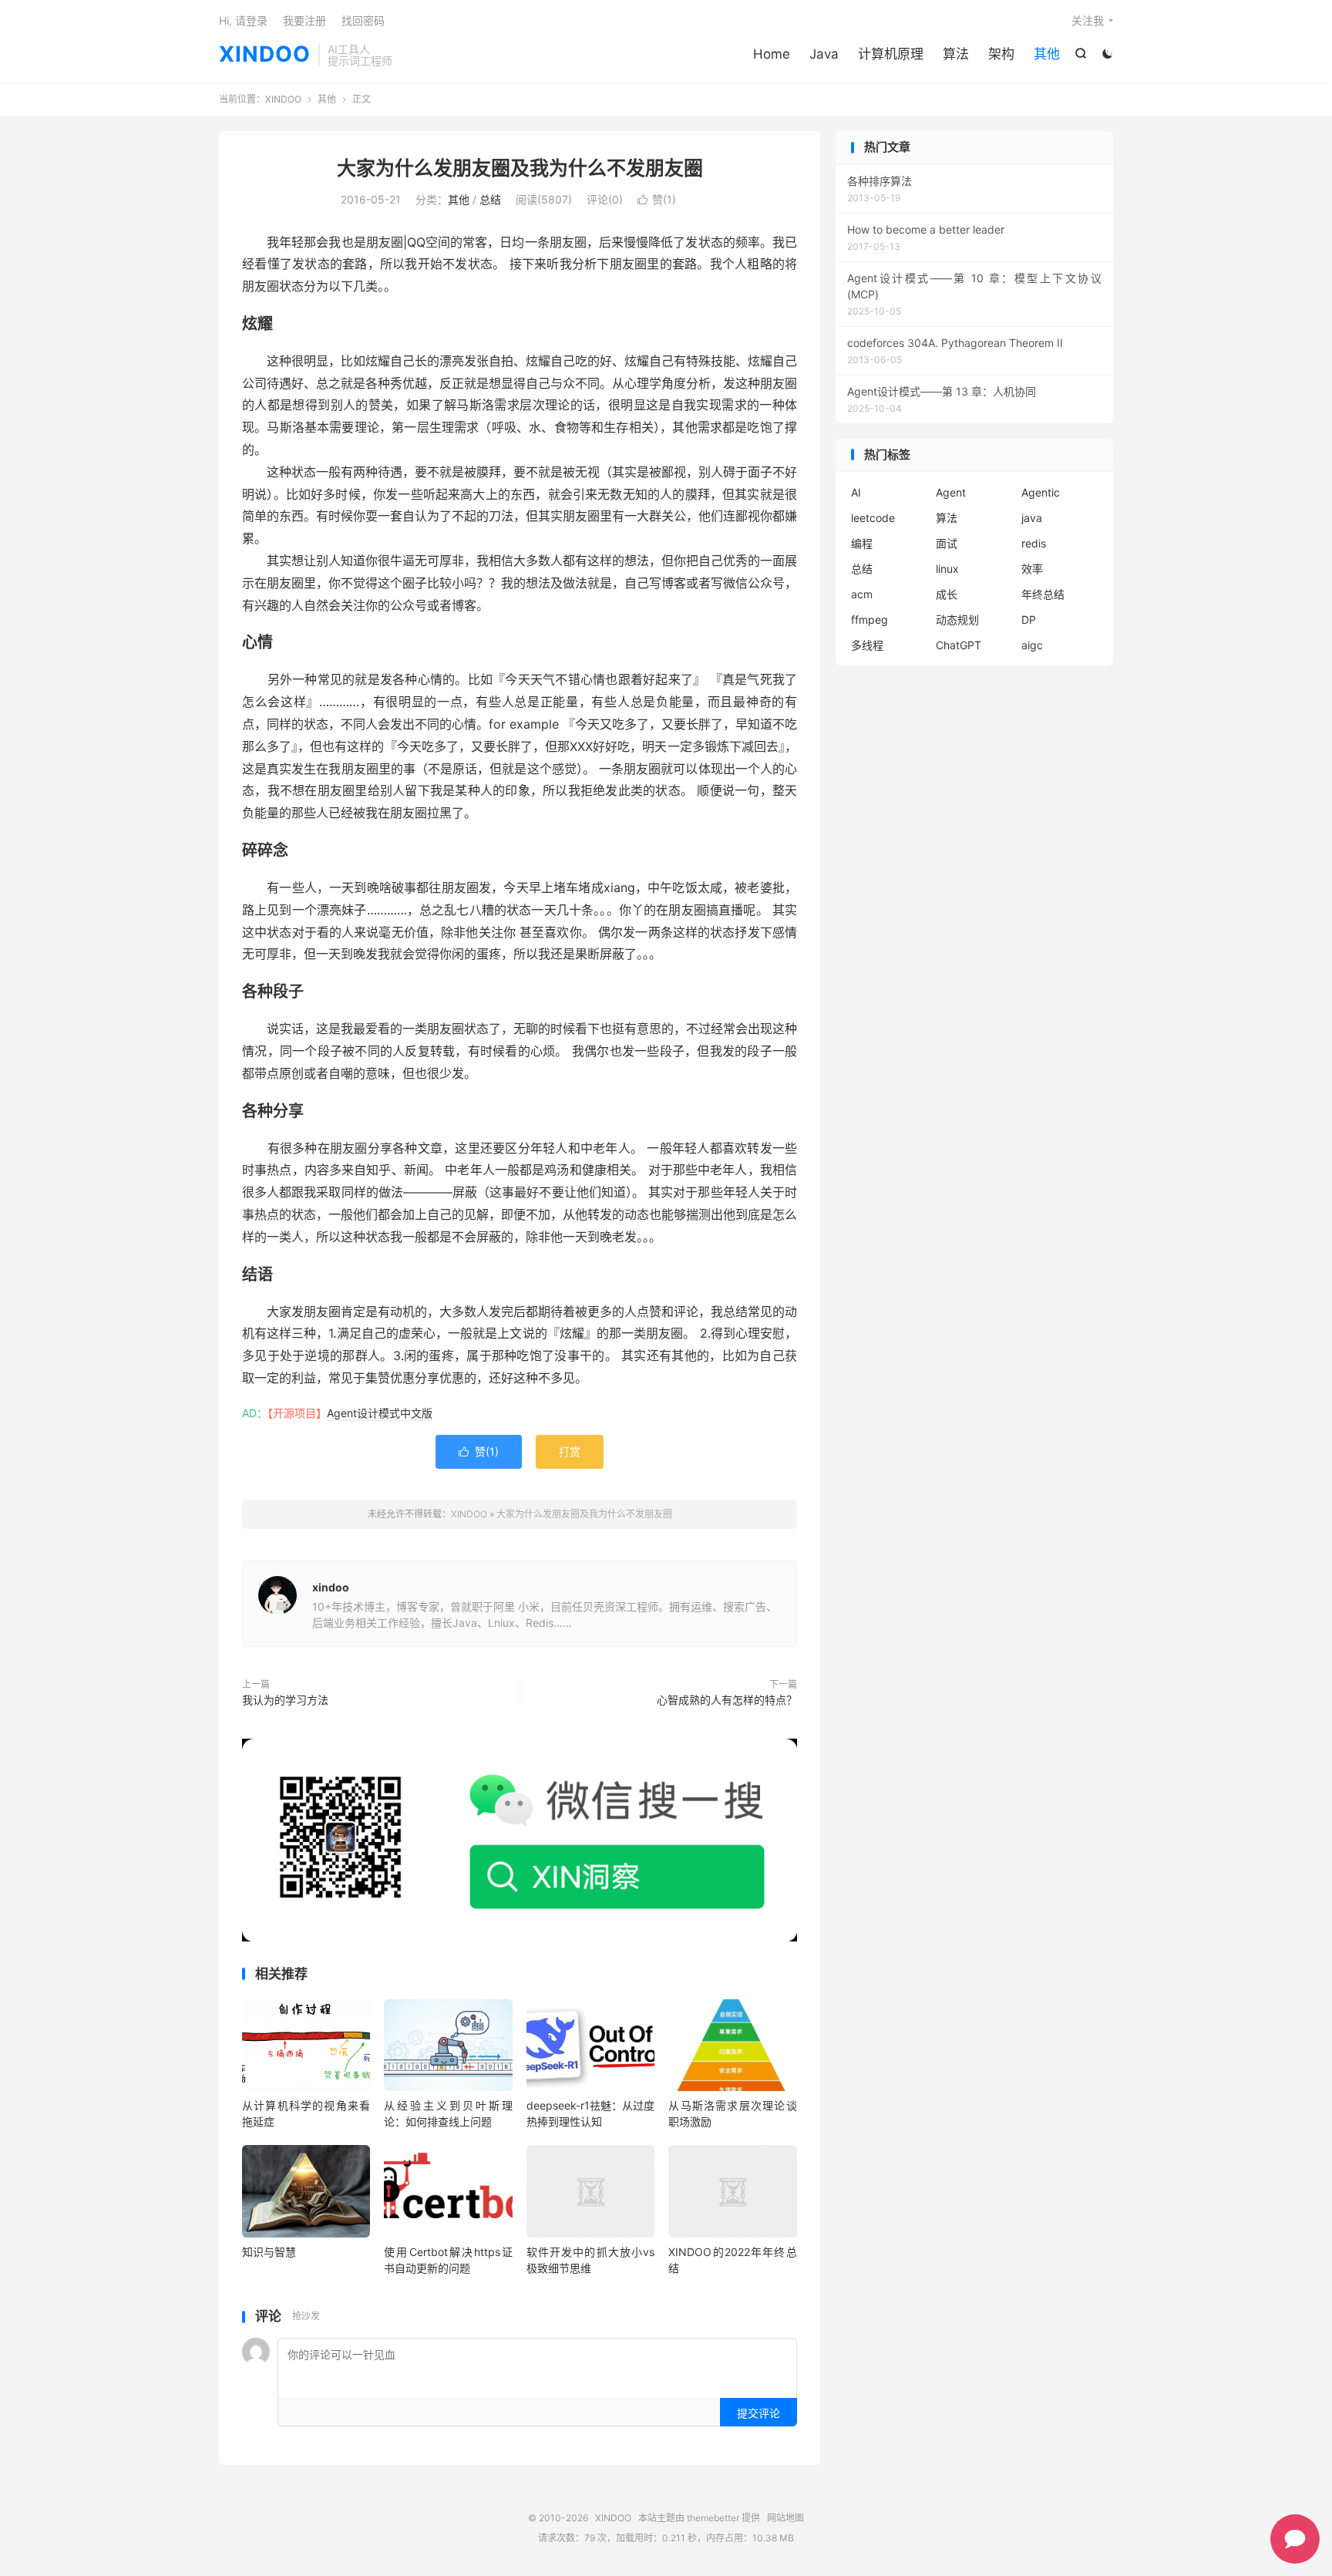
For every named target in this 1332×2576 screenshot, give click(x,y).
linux (947, 569)
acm (862, 594)
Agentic (1041, 492)
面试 (947, 543)
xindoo (331, 1587)
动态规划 (957, 620)
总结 (490, 199)
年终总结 (1043, 594)
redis (1034, 543)
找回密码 (363, 20)
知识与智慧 (269, 2252)
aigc (1032, 645)
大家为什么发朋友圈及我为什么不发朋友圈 (520, 168)
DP (1029, 620)
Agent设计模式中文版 (380, 1413)
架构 (1001, 54)
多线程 (867, 645)
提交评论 (758, 2413)
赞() (657, 199)
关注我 (1088, 20)
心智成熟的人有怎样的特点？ (727, 1700)
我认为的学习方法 (285, 1700)
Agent (951, 492)
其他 (1047, 54)
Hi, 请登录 (243, 20)
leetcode (873, 518)
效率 (1032, 569)
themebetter (713, 2518)
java (1032, 518)
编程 (862, 543)
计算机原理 (891, 54)
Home (772, 54)
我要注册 (304, 20)
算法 (956, 54)
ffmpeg (869, 620)
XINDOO (265, 55)
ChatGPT (959, 645)
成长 (947, 594)
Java (824, 54)
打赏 (570, 1451)
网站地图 (785, 2518)
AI (856, 492)
